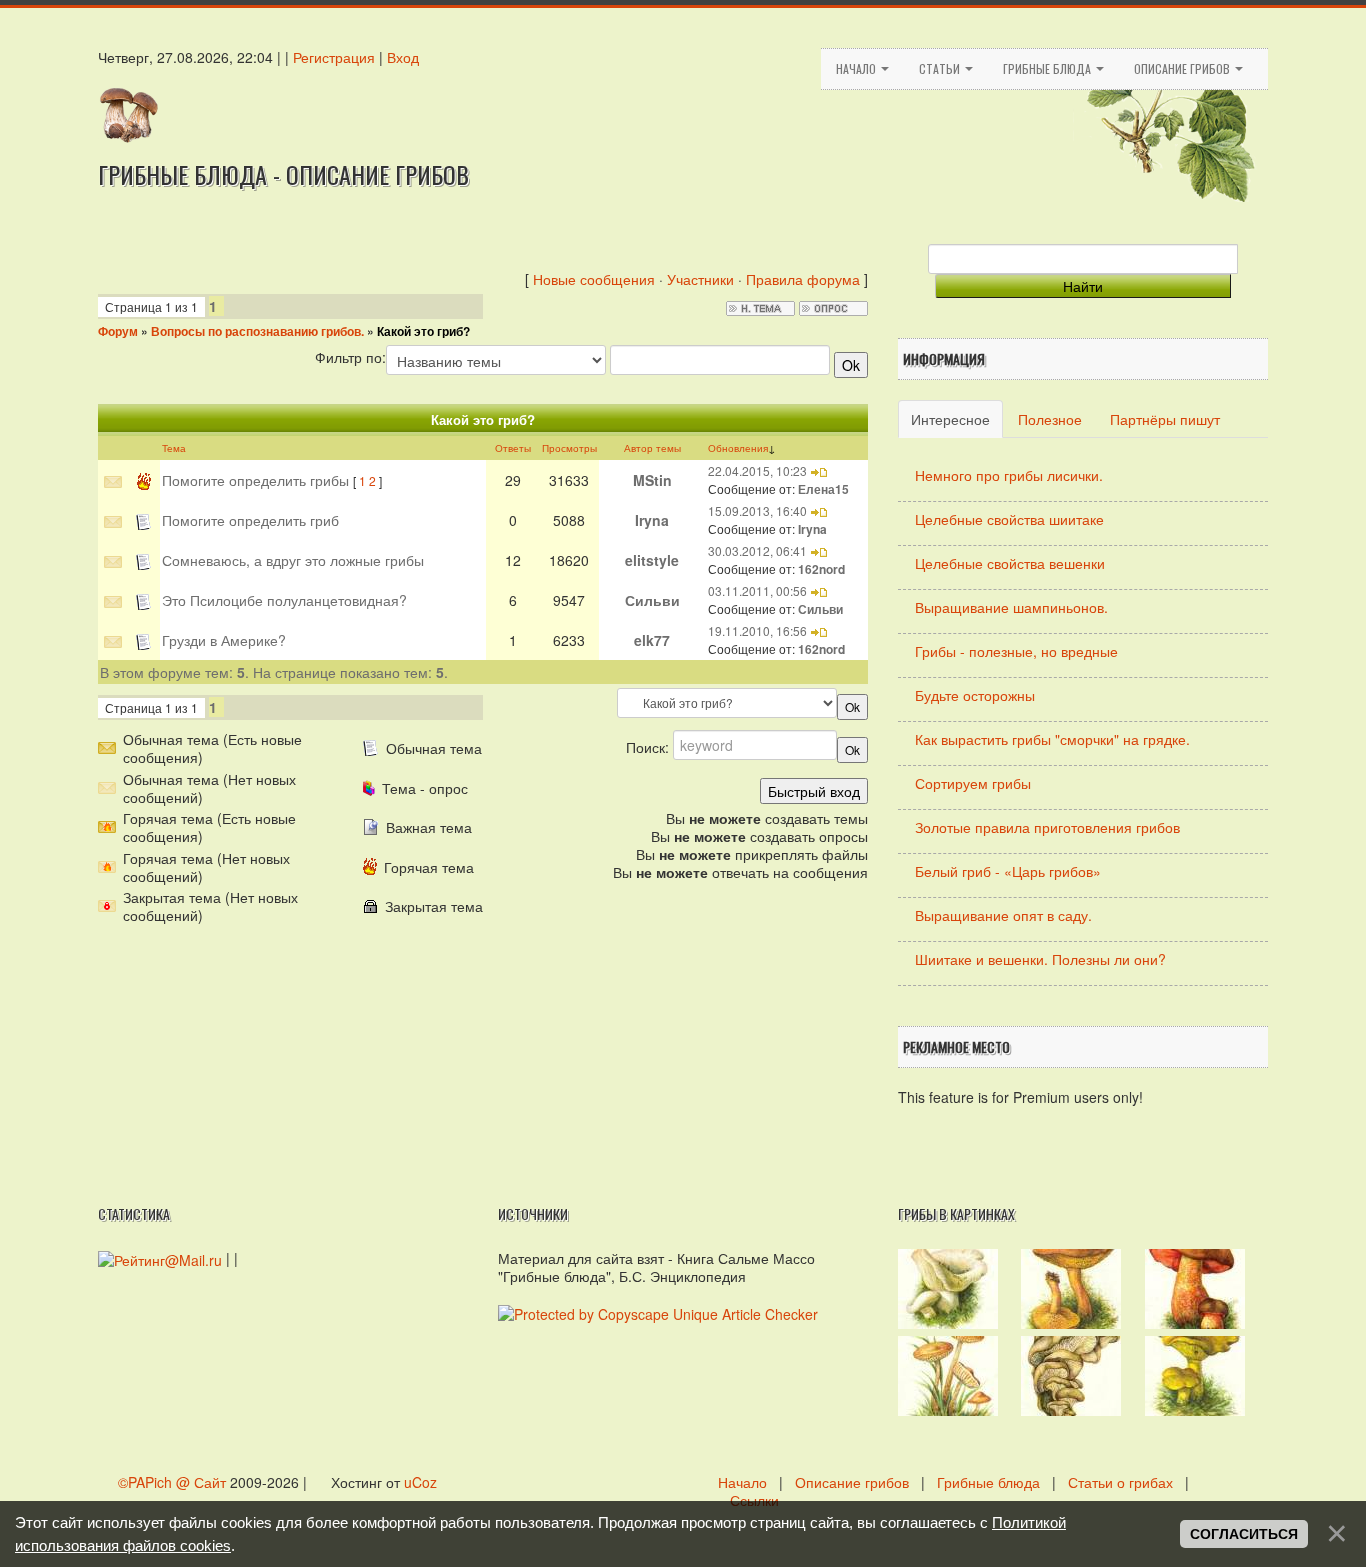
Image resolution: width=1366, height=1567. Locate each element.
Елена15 (823, 489)
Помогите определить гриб (250, 520)
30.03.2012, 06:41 (757, 550)
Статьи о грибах (1120, 1482)
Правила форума (803, 279)
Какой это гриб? (423, 331)
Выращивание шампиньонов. (1011, 607)
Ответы (513, 448)
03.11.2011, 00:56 (757, 590)
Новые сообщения (594, 279)
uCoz (420, 1482)
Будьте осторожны (975, 695)
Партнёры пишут (1165, 419)
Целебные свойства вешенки (1010, 563)
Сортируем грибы (973, 783)
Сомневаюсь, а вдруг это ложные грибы (293, 560)
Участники (700, 279)
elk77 (652, 640)
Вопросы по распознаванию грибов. (257, 331)
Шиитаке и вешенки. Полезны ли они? (1040, 959)
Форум (118, 331)
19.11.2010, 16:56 (757, 630)
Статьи (941, 68)
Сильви (652, 600)
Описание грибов (1183, 68)
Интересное (950, 419)
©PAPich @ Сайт (174, 1482)
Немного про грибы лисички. (1009, 475)
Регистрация (334, 57)
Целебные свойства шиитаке (1009, 519)
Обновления (738, 448)
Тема (174, 448)
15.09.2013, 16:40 (757, 510)
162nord (821, 569)
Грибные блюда (1048, 68)
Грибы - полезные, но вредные (1016, 651)
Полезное (1050, 419)
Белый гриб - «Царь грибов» (1008, 871)
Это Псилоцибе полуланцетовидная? (284, 600)
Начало (857, 68)
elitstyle (652, 560)
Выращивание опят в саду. (1003, 915)
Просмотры (569, 448)
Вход (403, 57)
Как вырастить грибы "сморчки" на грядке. (1052, 739)
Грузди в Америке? (224, 640)
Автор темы (652, 448)
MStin (652, 480)
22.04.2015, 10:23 (757, 470)
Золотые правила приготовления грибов (1047, 827)
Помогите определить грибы (255, 480)
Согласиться (1244, 1534)
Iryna (652, 520)
